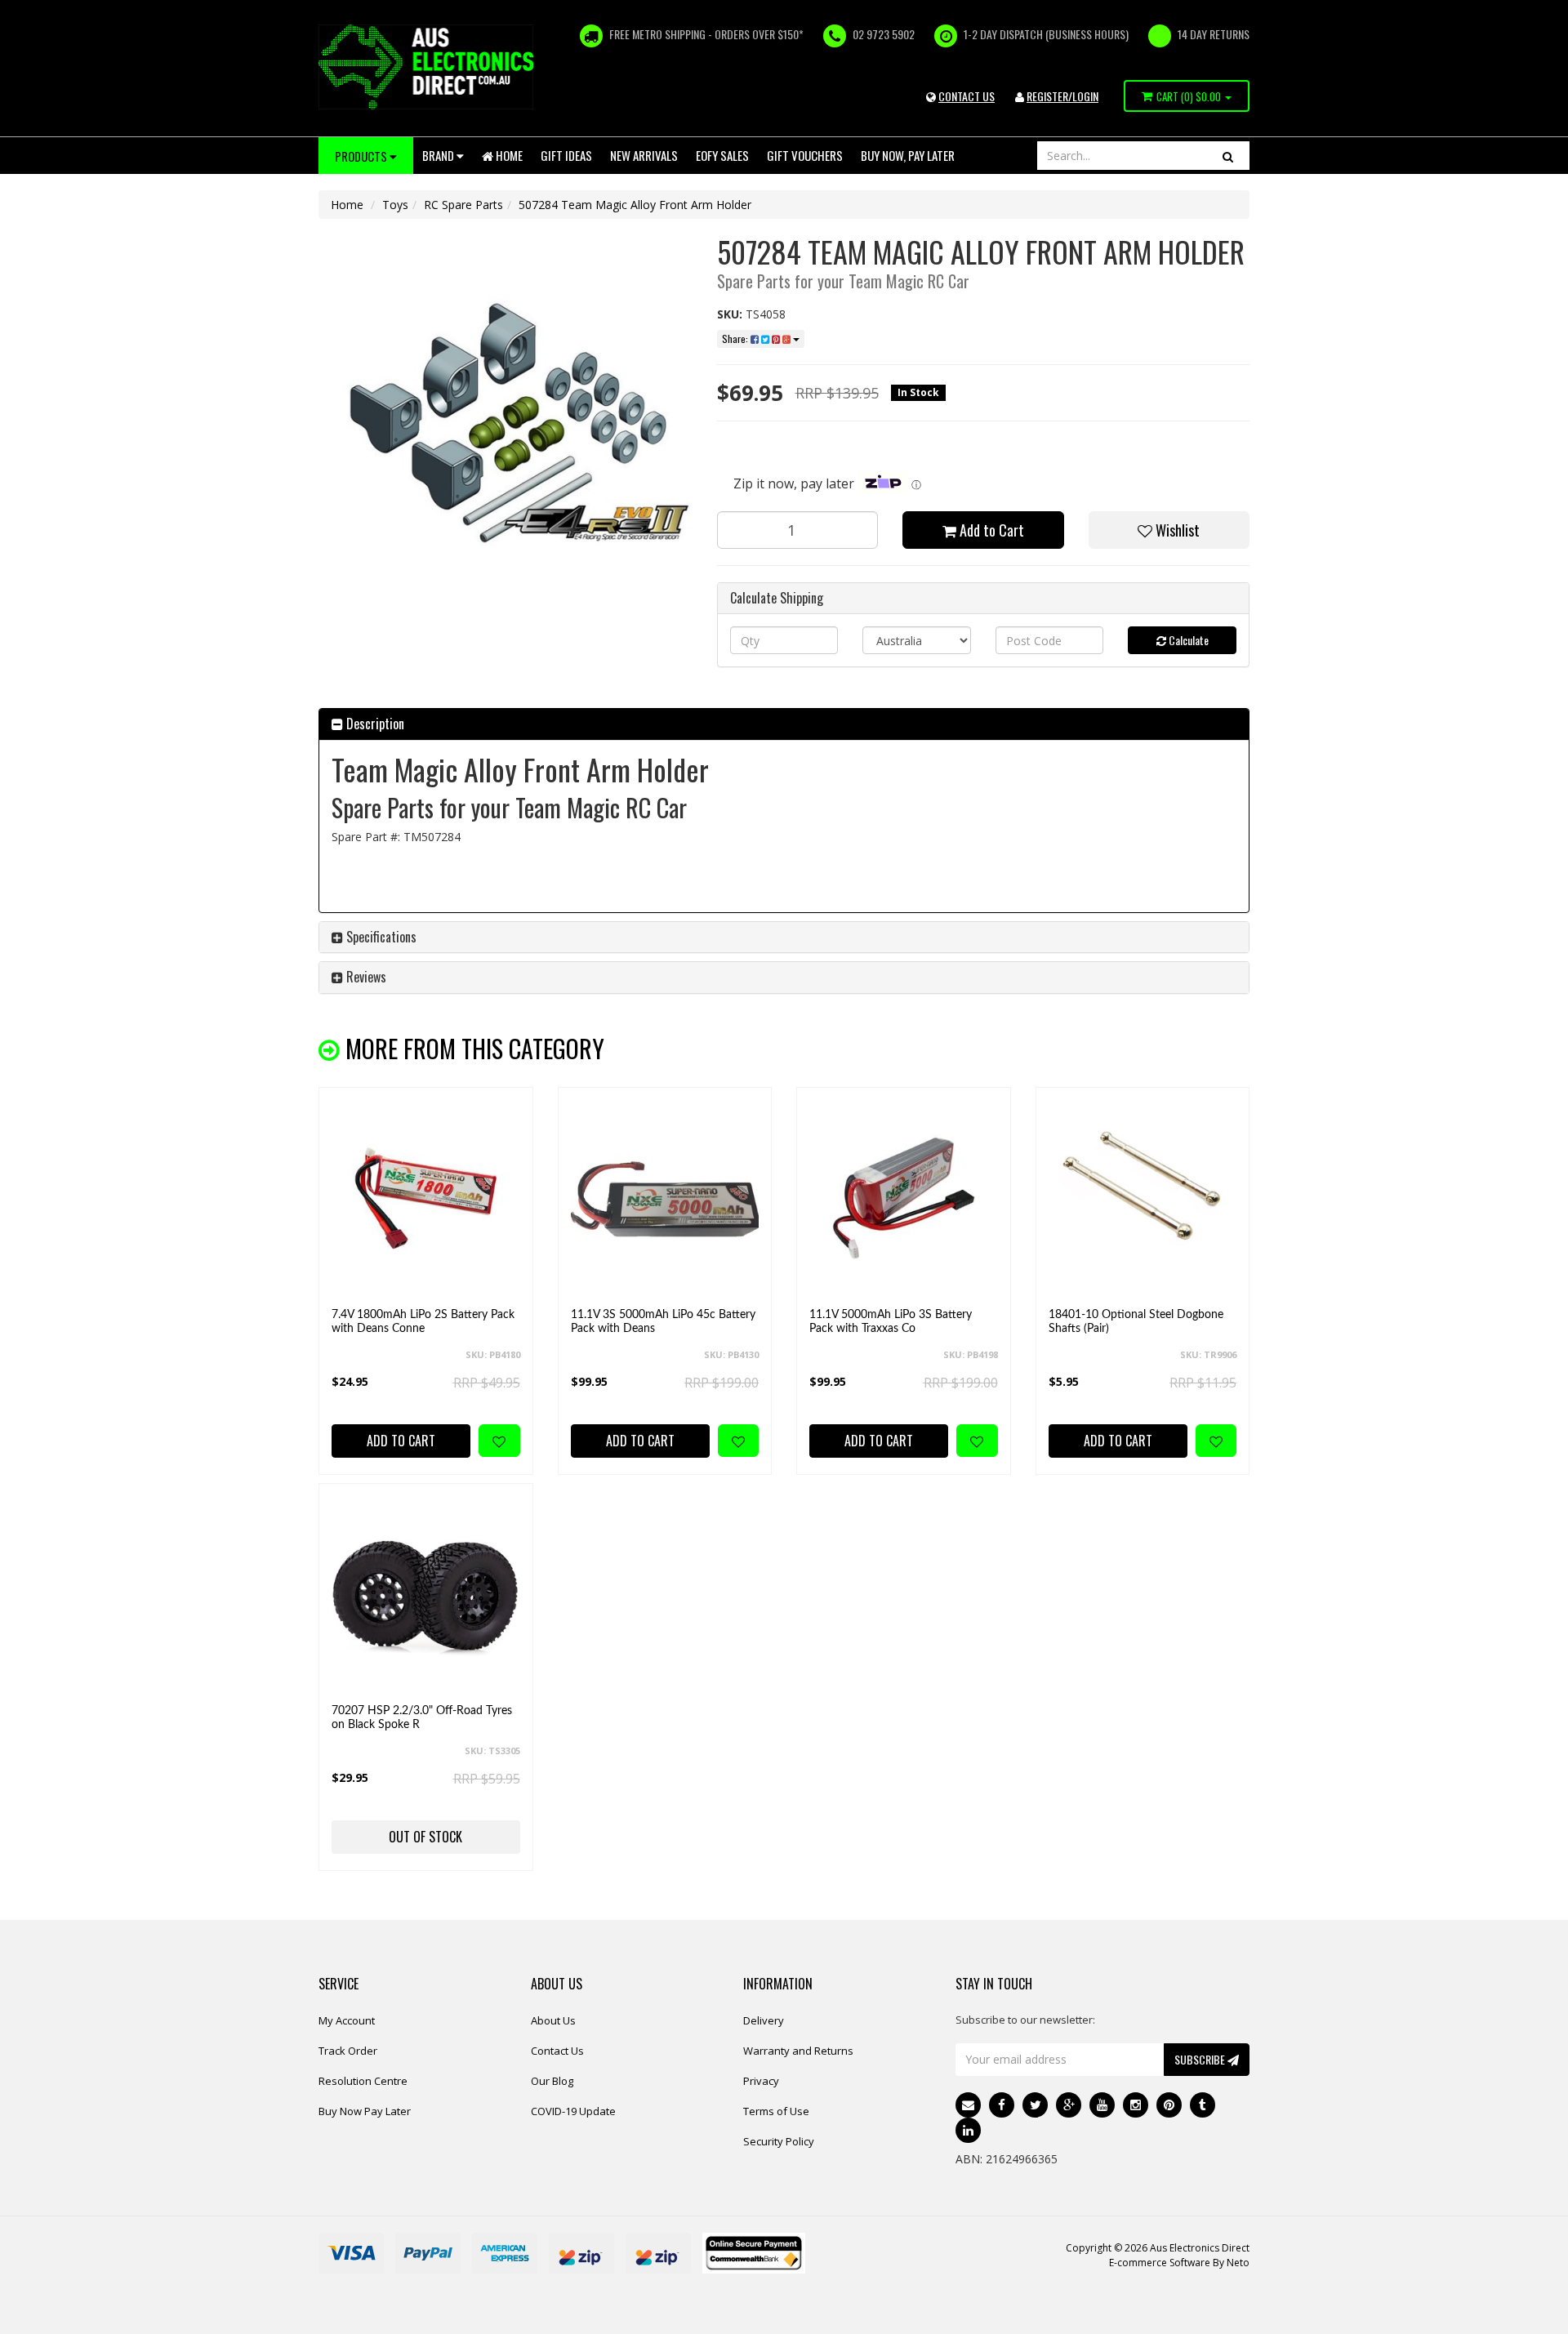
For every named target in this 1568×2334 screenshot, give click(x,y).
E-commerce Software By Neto (1179, 2263)
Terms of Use (776, 2111)
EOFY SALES (722, 155)
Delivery (764, 2020)
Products (362, 156)
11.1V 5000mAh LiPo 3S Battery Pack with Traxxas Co (891, 1322)
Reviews (365, 977)
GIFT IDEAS (566, 155)
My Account (347, 2020)
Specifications (380, 937)
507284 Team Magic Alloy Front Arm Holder (635, 205)
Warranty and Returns (798, 2051)
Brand (439, 155)
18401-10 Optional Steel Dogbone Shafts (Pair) (1136, 1322)
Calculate (1187, 640)
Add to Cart (990, 530)
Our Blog (552, 2081)
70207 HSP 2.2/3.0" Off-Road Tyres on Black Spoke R (422, 1718)
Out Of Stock (425, 1837)
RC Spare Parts (463, 205)
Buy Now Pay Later (365, 2111)
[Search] (1228, 156)
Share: (736, 339)
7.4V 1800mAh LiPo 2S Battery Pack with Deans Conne (423, 1322)
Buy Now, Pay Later (908, 155)
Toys (395, 205)
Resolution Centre (363, 2081)
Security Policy (779, 2141)
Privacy (761, 2081)
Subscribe (1201, 2059)
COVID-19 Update (573, 2111)
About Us (553, 2020)
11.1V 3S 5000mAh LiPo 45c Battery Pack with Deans (663, 1322)
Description (374, 724)
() (1189, 96)
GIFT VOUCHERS (805, 155)
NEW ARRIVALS (644, 155)
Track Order (348, 2051)
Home (508, 155)
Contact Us (557, 2051)
